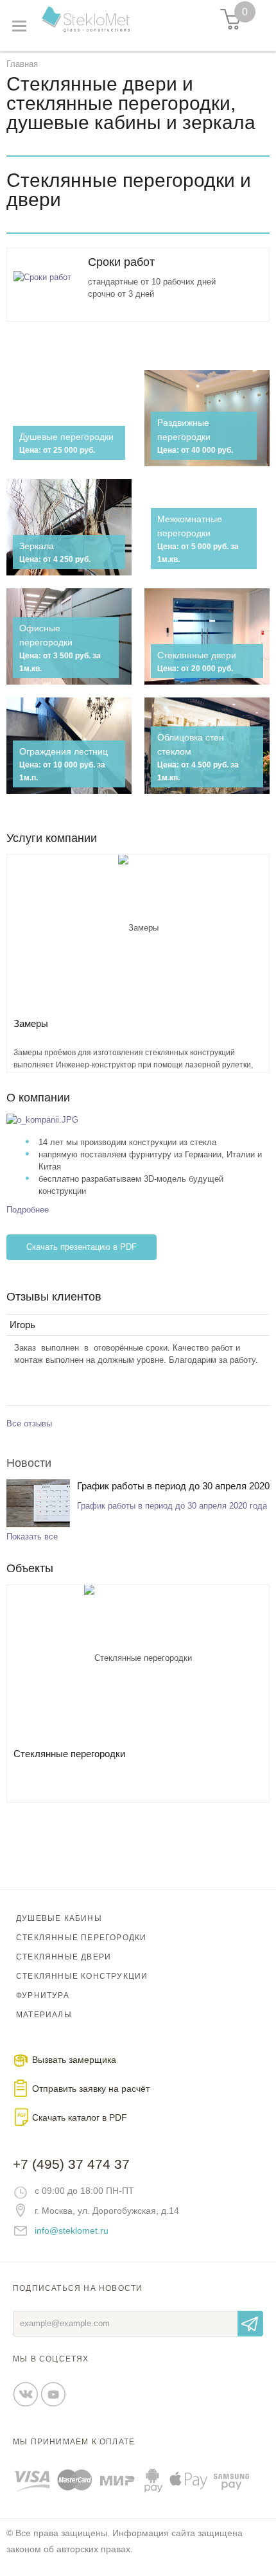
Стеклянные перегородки (81, 1938)
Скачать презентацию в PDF (82, 1247)
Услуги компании (52, 838)
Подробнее (28, 1210)
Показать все (32, 1537)
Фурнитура (43, 1995)
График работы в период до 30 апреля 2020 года (173, 1488)
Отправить (250, 2324)
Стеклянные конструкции (82, 1976)
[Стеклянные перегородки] (138, 1662)
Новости (29, 1463)
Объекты (30, 1568)
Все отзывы (29, 1424)
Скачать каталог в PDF (80, 2117)
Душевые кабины (59, 1918)
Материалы (44, 2015)
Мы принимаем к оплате (74, 2442)
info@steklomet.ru (72, 2230)
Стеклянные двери (64, 1957)
